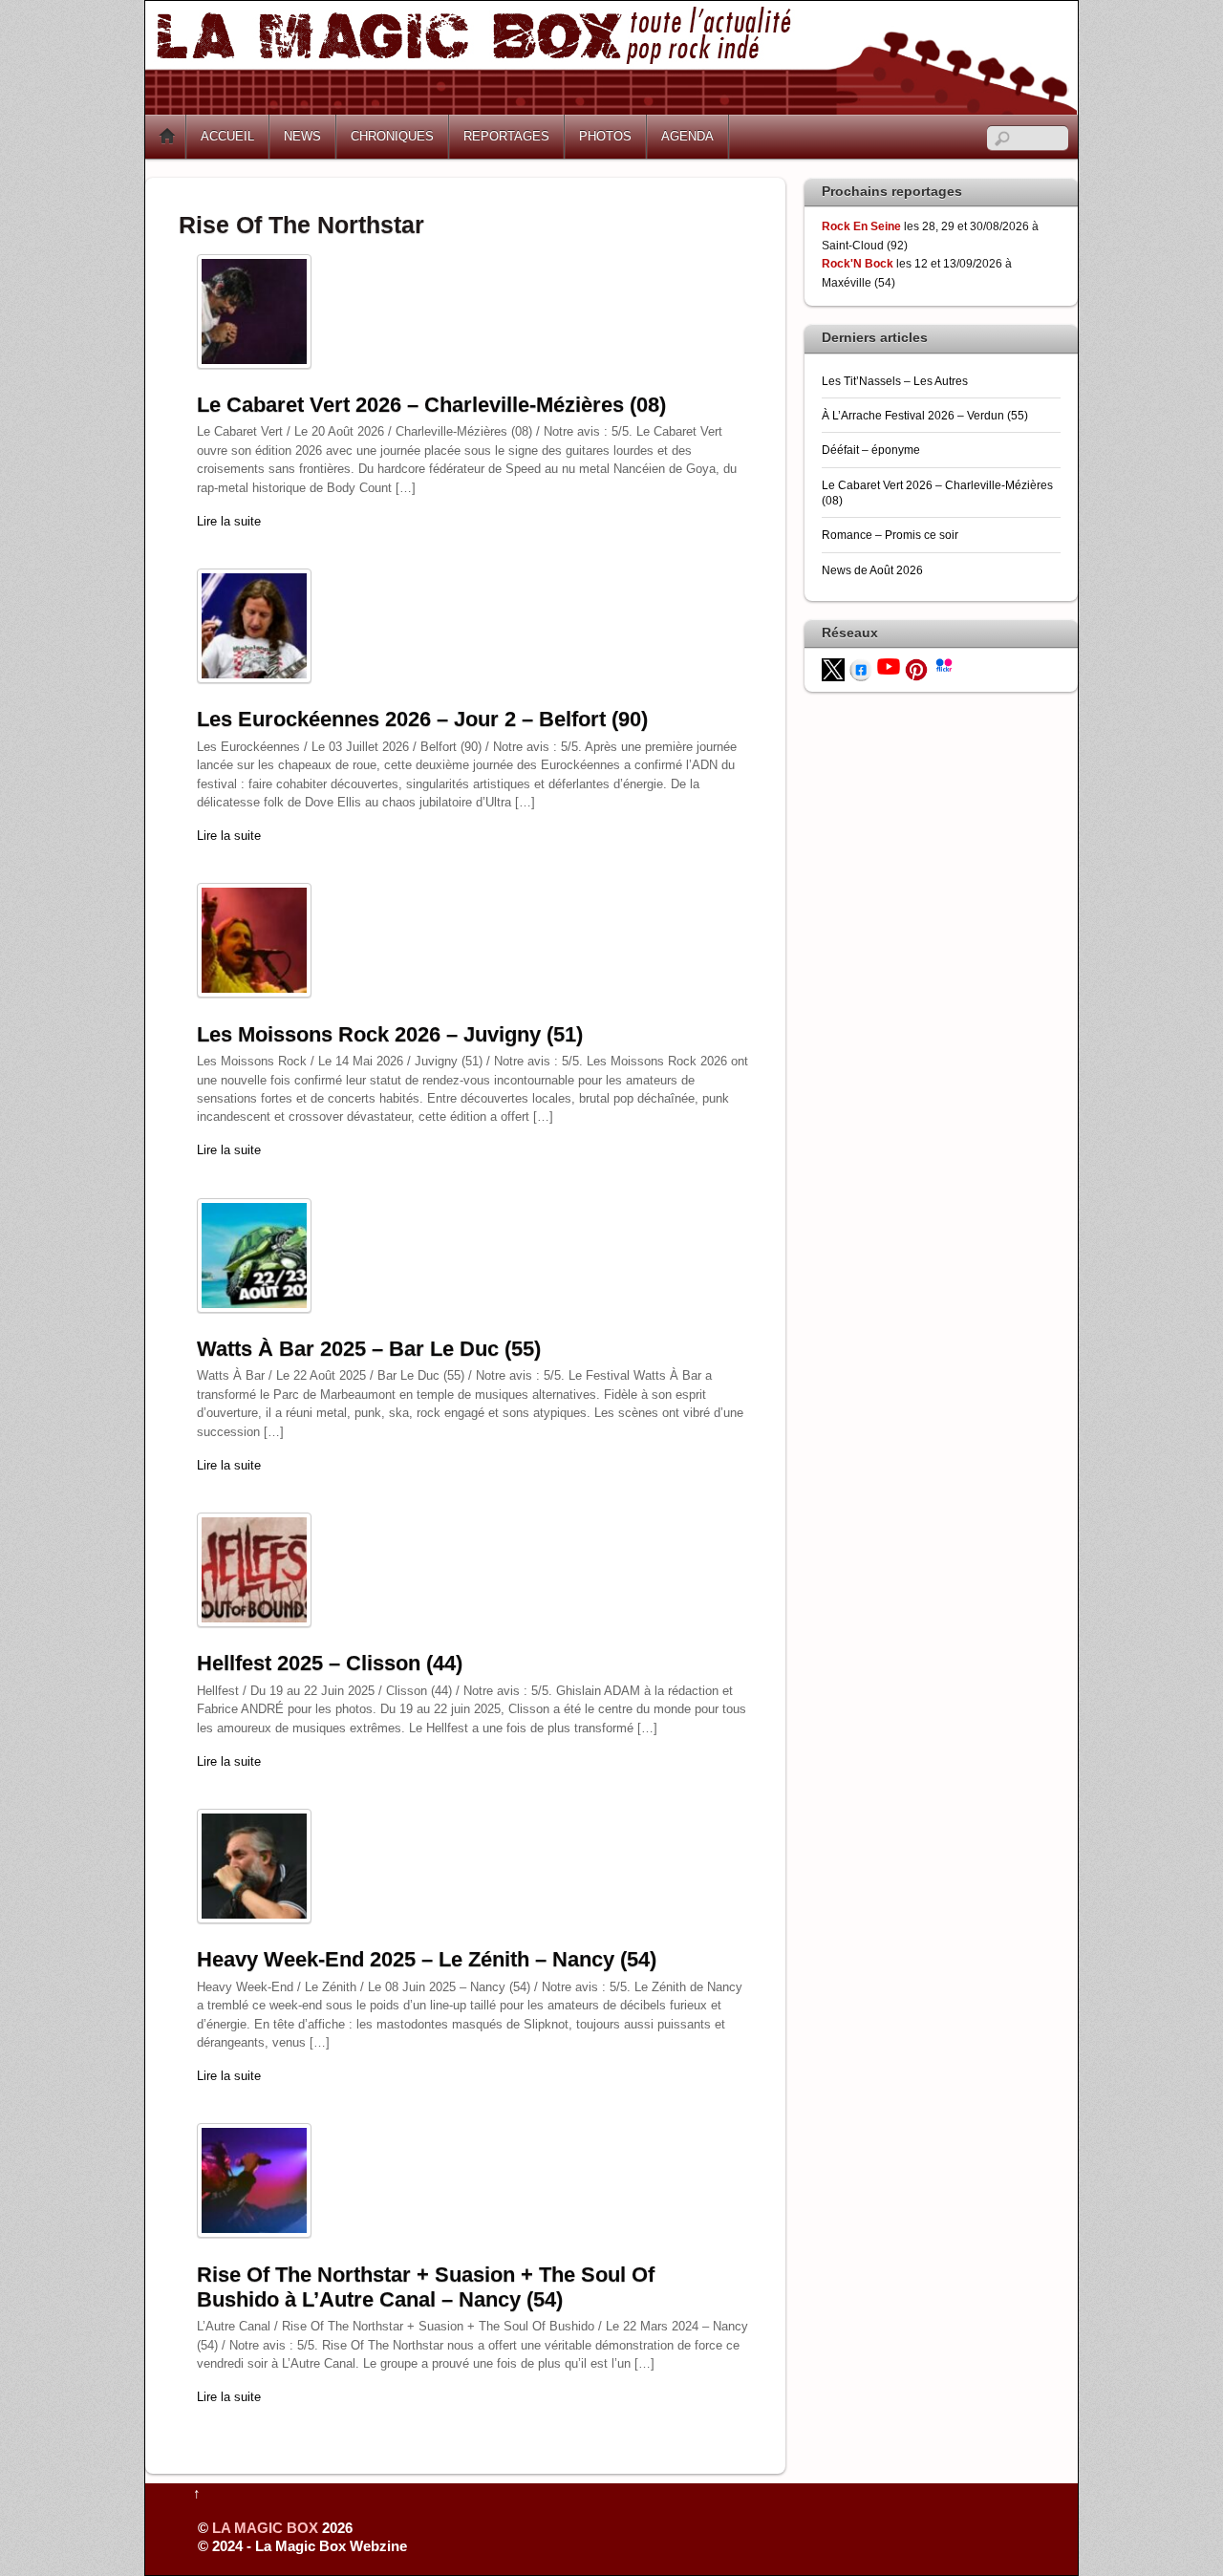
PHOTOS (605, 136)
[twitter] (833, 668)
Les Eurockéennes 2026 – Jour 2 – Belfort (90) (422, 719)
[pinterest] (916, 668)
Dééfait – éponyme (871, 450)
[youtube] (889, 665)
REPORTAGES (506, 136)
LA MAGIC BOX (265, 2528)
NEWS (302, 136)
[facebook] (861, 668)
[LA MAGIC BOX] (611, 107)
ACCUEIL (227, 136)
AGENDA (687, 136)
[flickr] (944, 664)
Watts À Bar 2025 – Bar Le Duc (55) (369, 1349)
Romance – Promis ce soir (890, 535)
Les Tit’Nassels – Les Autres (895, 381)
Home (167, 137)
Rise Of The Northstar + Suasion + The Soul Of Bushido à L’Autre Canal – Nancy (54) (426, 2287)
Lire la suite (229, 521)
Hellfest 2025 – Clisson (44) (330, 1663)
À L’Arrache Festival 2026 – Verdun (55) (925, 415)
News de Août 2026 (872, 570)
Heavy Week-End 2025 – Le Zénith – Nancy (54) (427, 1959)
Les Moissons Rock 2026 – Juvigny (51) (390, 1034)
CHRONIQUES (392, 136)
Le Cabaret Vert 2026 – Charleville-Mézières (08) (431, 405)
